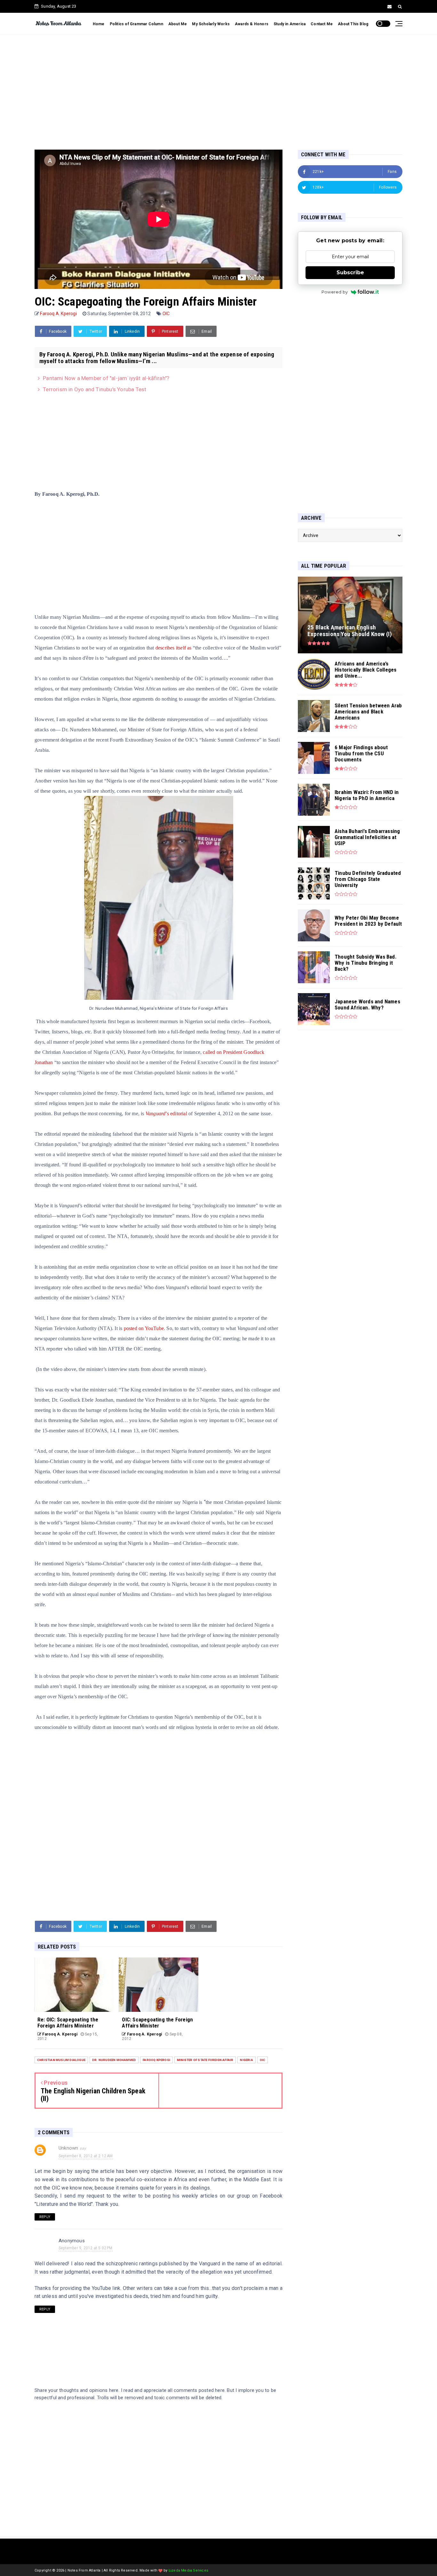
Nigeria (246, 2060)
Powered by (335, 292)
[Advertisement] (219, 86)
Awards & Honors (252, 24)
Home (99, 24)
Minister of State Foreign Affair (205, 2060)
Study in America (290, 24)
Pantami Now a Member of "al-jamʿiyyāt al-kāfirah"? (106, 378)
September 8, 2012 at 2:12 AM (86, 2156)
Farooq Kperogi (156, 2060)
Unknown (68, 2148)
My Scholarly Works (211, 24)
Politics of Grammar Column (136, 24)
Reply (45, 2217)
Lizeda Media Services (188, 2570)
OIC (166, 314)
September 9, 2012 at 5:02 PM (86, 2248)
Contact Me (322, 24)
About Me (178, 24)
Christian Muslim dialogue (61, 2060)
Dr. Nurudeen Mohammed (114, 2060)
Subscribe (350, 272)
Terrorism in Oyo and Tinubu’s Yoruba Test (95, 389)
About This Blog (353, 24)
